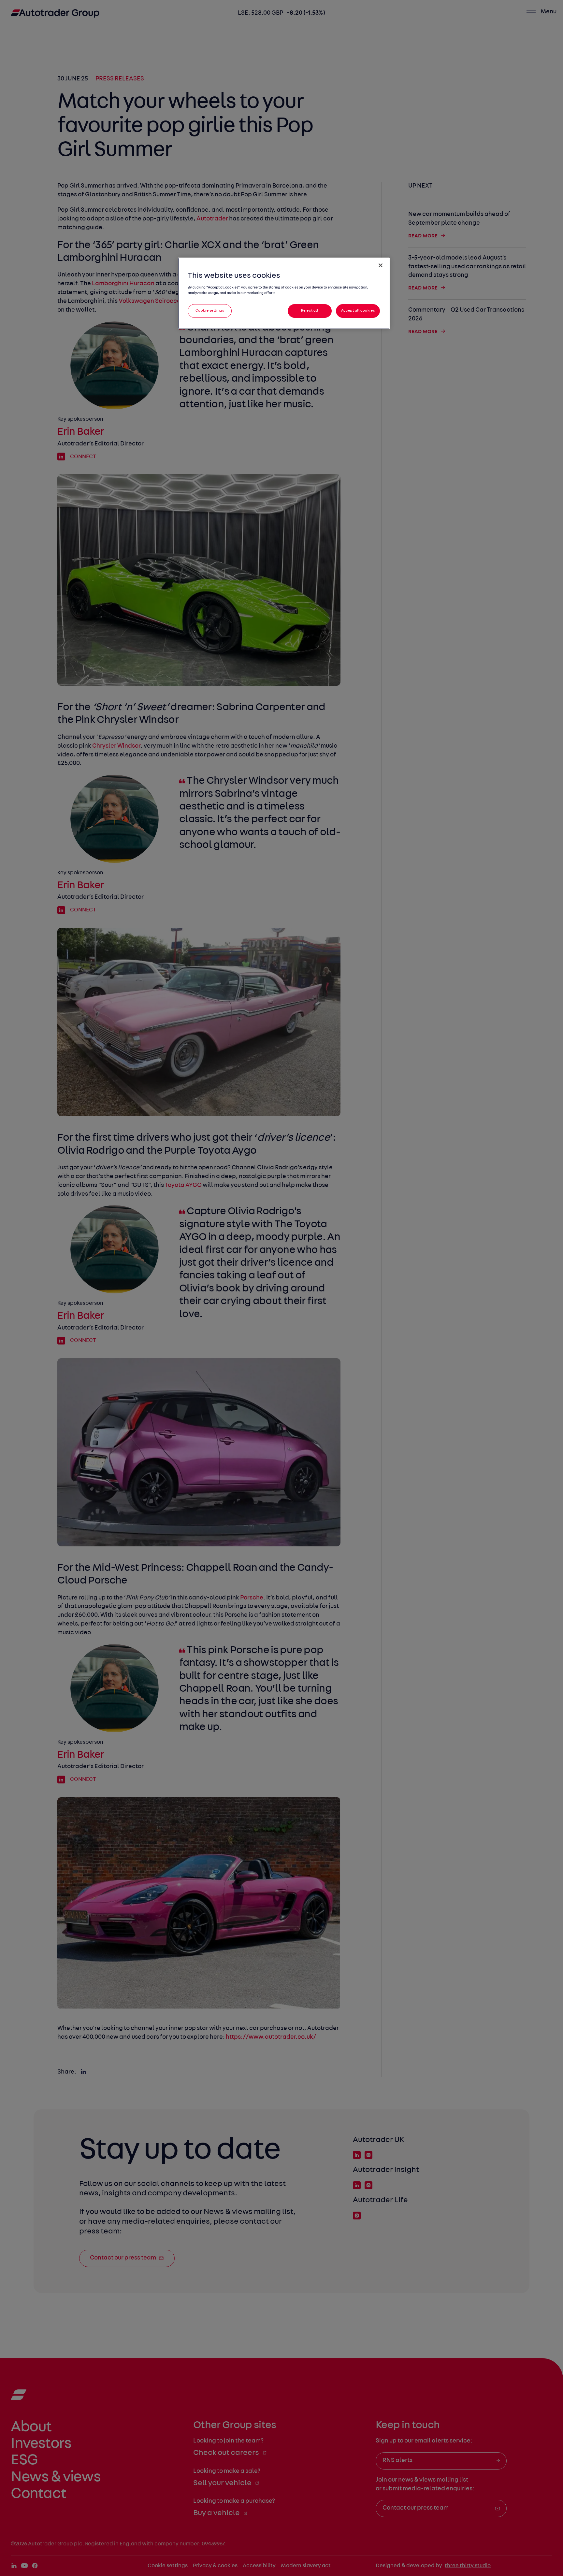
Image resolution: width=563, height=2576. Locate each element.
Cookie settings (210, 311)
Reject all (310, 311)
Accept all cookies (358, 311)
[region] (284, 293)
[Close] (381, 265)
